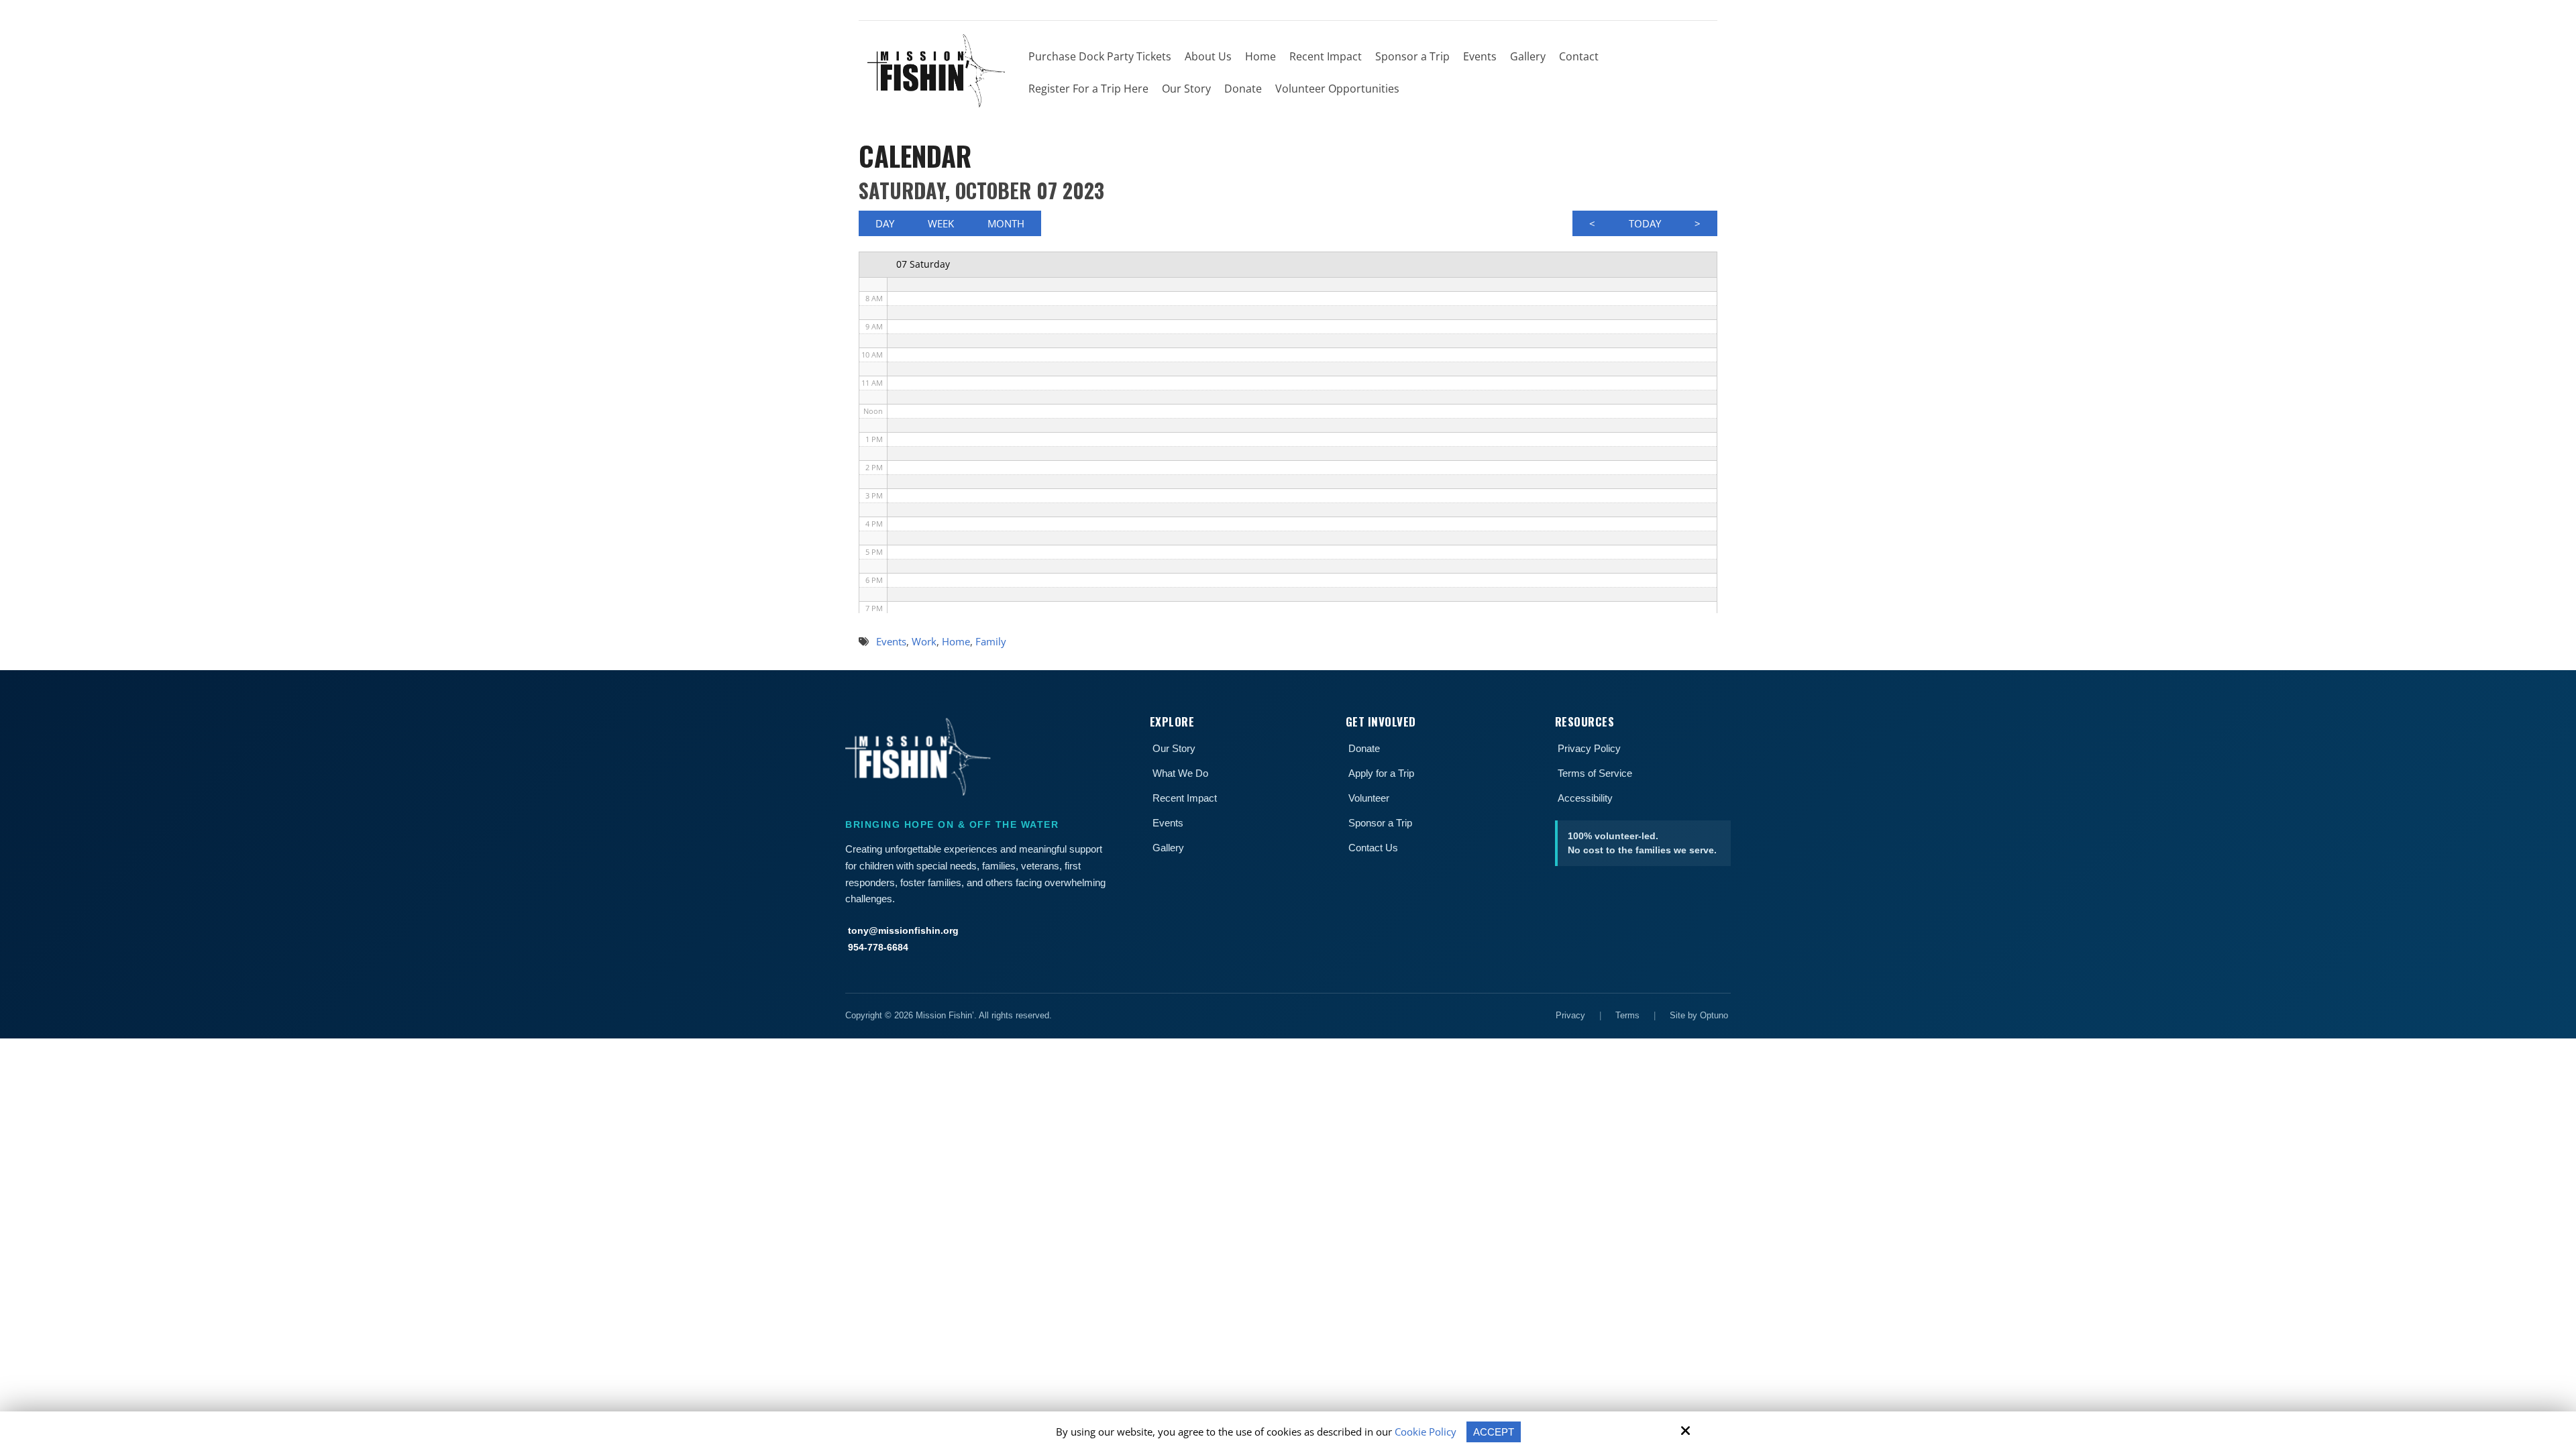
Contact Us (1373, 848)
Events (1168, 823)
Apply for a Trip (1381, 773)
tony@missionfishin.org (903, 930)
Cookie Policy (1426, 1432)
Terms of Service (1595, 773)
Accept (1494, 1432)
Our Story (1174, 748)
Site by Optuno (1699, 1015)
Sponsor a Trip (1380, 823)
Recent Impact (1185, 798)
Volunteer (1369, 798)
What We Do (1180, 773)
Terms (1627, 1015)
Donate (1364, 748)
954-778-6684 (878, 947)
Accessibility (1585, 798)
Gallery (1168, 848)
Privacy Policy (1589, 748)
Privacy (1570, 1015)
